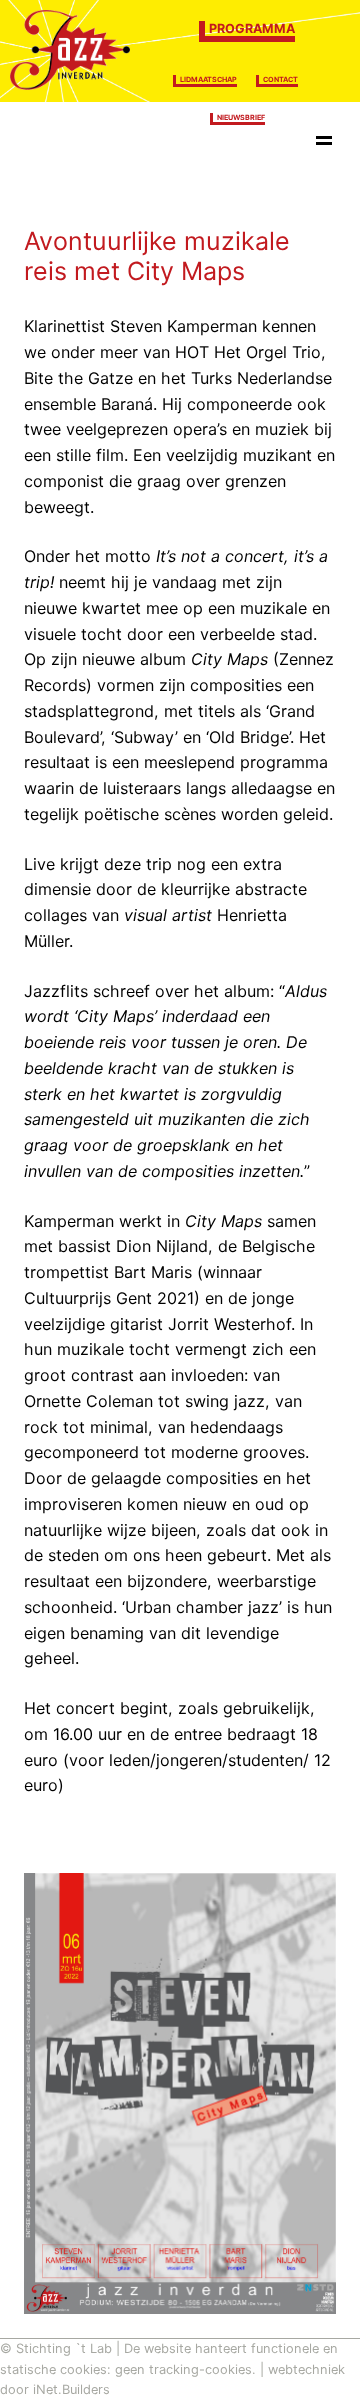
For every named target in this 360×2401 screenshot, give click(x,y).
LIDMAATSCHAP (208, 79)
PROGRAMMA (252, 28)
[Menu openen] (324, 144)
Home (56, 143)
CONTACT (280, 79)
